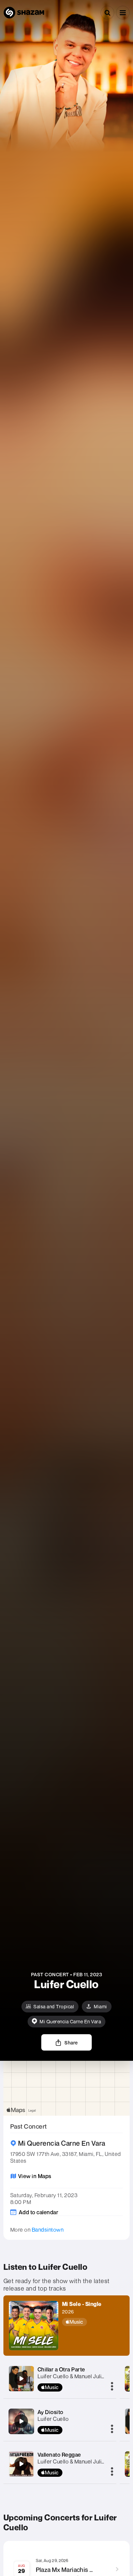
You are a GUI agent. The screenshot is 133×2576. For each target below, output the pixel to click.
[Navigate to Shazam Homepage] (24, 13)
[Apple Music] (82, 2322)
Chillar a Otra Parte (61, 2369)
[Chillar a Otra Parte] (21, 2379)
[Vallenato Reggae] (21, 2464)
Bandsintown (48, 2230)
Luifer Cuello (53, 2419)
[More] (112, 2387)
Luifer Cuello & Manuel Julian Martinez (84, 2376)
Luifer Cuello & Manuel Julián (72, 2461)
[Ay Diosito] (21, 2421)
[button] (123, 13)
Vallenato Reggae (59, 2455)
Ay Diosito (50, 2412)
